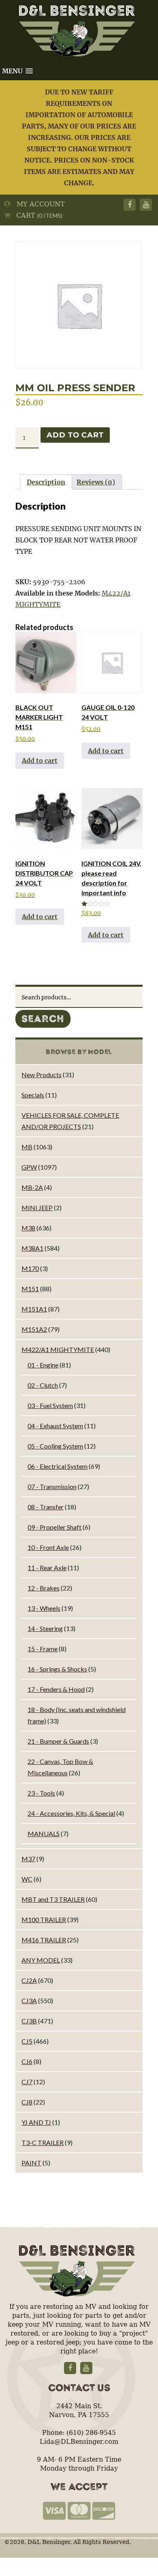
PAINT (31, 2163)
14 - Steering (45, 1628)
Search (43, 1019)
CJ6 (27, 2061)
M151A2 (34, 1329)
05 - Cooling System (55, 1446)
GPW (29, 1167)
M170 (30, 1268)
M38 (28, 1228)
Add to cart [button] (40, 761)
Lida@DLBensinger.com (79, 2442)
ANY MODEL (41, 1960)
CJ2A (29, 1980)
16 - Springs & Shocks (57, 1669)
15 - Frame (43, 1649)
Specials (33, 1095)
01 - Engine (43, 1365)
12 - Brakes (44, 1588)
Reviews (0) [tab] (96, 482)
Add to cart (75, 435)
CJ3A (29, 2001)
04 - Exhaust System (55, 1426)
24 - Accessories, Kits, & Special (71, 1813)
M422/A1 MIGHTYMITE (58, 1349)
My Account (38, 204)
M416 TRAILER (44, 1940)
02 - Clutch (43, 1385)
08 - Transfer (46, 1507)
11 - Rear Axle (47, 1568)
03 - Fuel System (50, 1405)
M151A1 (34, 1309)
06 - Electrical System (58, 1466)
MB (27, 1147)
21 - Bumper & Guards (58, 1741)
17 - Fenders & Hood (56, 1689)
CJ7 (27, 2082)
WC (27, 1879)
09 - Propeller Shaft (54, 1527)
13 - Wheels (44, 1608)
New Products (42, 1075)
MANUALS (44, 1833)
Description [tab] (46, 482)
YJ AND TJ (36, 2122)
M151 (30, 1289)
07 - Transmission (52, 1486)
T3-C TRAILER (43, 2142)
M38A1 (32, 1248)
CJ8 (27, 2102)
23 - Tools (41, 1793)
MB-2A (32, 1187)
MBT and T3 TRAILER (53, 1899)
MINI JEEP (37, 1208)
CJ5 (27, 2041)
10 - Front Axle (48, 1547)
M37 (28, 1859)
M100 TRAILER (44, 1919)
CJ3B (29, 2021)
